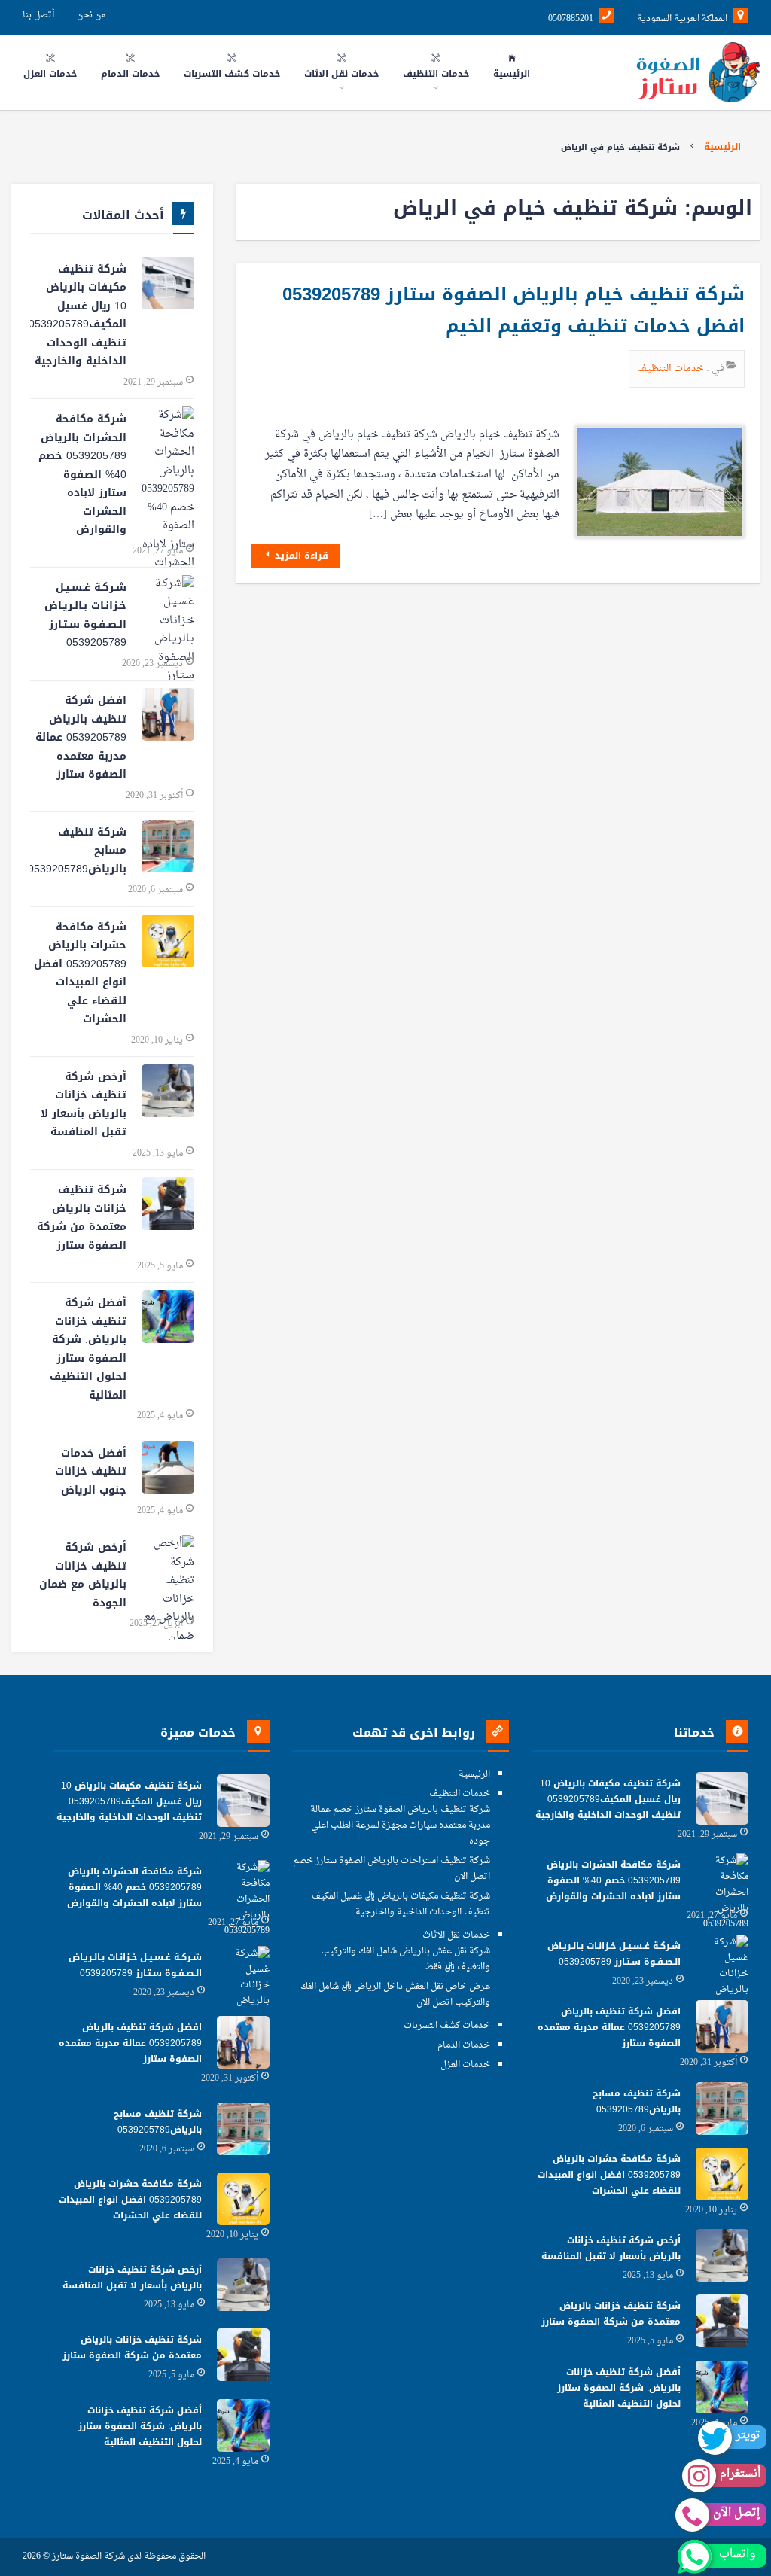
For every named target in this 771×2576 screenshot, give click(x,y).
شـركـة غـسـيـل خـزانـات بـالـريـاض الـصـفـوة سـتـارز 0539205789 (85, 615)
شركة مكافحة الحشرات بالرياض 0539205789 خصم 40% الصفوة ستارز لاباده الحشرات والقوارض (82, 474)
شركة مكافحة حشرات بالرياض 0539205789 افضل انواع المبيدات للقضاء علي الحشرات (80, 973)
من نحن (91, 15)
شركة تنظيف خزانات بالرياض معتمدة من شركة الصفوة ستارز (82, 1218)
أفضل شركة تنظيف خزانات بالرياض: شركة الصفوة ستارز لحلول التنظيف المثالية (88, 1349)
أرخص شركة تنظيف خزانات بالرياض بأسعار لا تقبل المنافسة (84, 1105)
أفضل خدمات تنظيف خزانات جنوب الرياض (91, 1472)
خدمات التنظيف (672, 368)
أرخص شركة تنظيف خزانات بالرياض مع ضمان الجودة (83, 1575)
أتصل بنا (38, 15)
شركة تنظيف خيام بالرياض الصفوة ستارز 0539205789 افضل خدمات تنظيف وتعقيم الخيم (513, 310)
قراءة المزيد (300, 556)
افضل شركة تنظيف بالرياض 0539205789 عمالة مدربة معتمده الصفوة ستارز (81, 737)
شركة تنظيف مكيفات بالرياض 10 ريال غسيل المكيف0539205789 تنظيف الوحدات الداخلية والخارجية (78, 315)
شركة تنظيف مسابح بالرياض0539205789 (78, 851)
